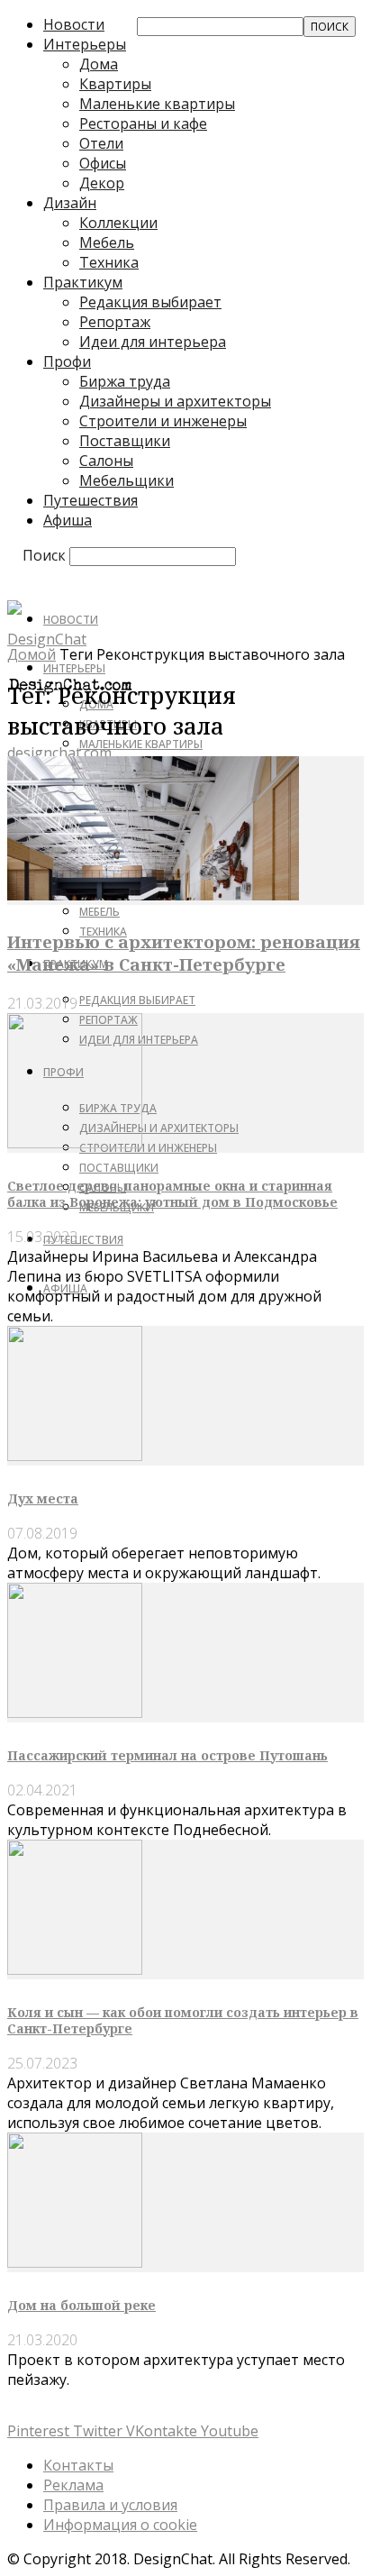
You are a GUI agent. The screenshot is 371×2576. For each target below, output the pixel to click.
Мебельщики (127, 480)
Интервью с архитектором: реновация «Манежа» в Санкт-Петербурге (184, 953)
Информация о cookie (120, 2525)
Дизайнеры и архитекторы (175, 401)
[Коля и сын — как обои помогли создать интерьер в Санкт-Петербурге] (75, 1969)
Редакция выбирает (150, 302)
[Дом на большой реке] (75, 2262)
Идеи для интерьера (153, 342)
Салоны (106, 461)
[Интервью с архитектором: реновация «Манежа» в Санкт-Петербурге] (153, 895)
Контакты (78, 2465)
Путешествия (90, 500)
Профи (67, 361)
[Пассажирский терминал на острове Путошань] (75, 1713)
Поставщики (125, 441)
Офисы (103, 163)
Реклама (73, 2485)
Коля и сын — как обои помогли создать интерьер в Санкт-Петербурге (183, 2020)
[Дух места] (75, 1456)
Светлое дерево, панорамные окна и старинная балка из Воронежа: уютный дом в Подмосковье (172, 1194)
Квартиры (115, 84)
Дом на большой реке (81, 2305)
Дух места (43, 1498)
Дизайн (70, 203)
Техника (109, 262)
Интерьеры (85, 44)
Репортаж (115, 322)
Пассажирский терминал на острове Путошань (167, 1755)
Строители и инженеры (163, 421)
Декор (102, 183)
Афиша (68, 520)
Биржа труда (125, 381)
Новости (74, 24)
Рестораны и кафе (143, 123)
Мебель (107, 242)
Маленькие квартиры (157, 104)
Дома (99, 64)
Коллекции (118, 223)
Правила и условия (110, 2505)
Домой (32, 654)
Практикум (83, 282)
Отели (101, 143)
